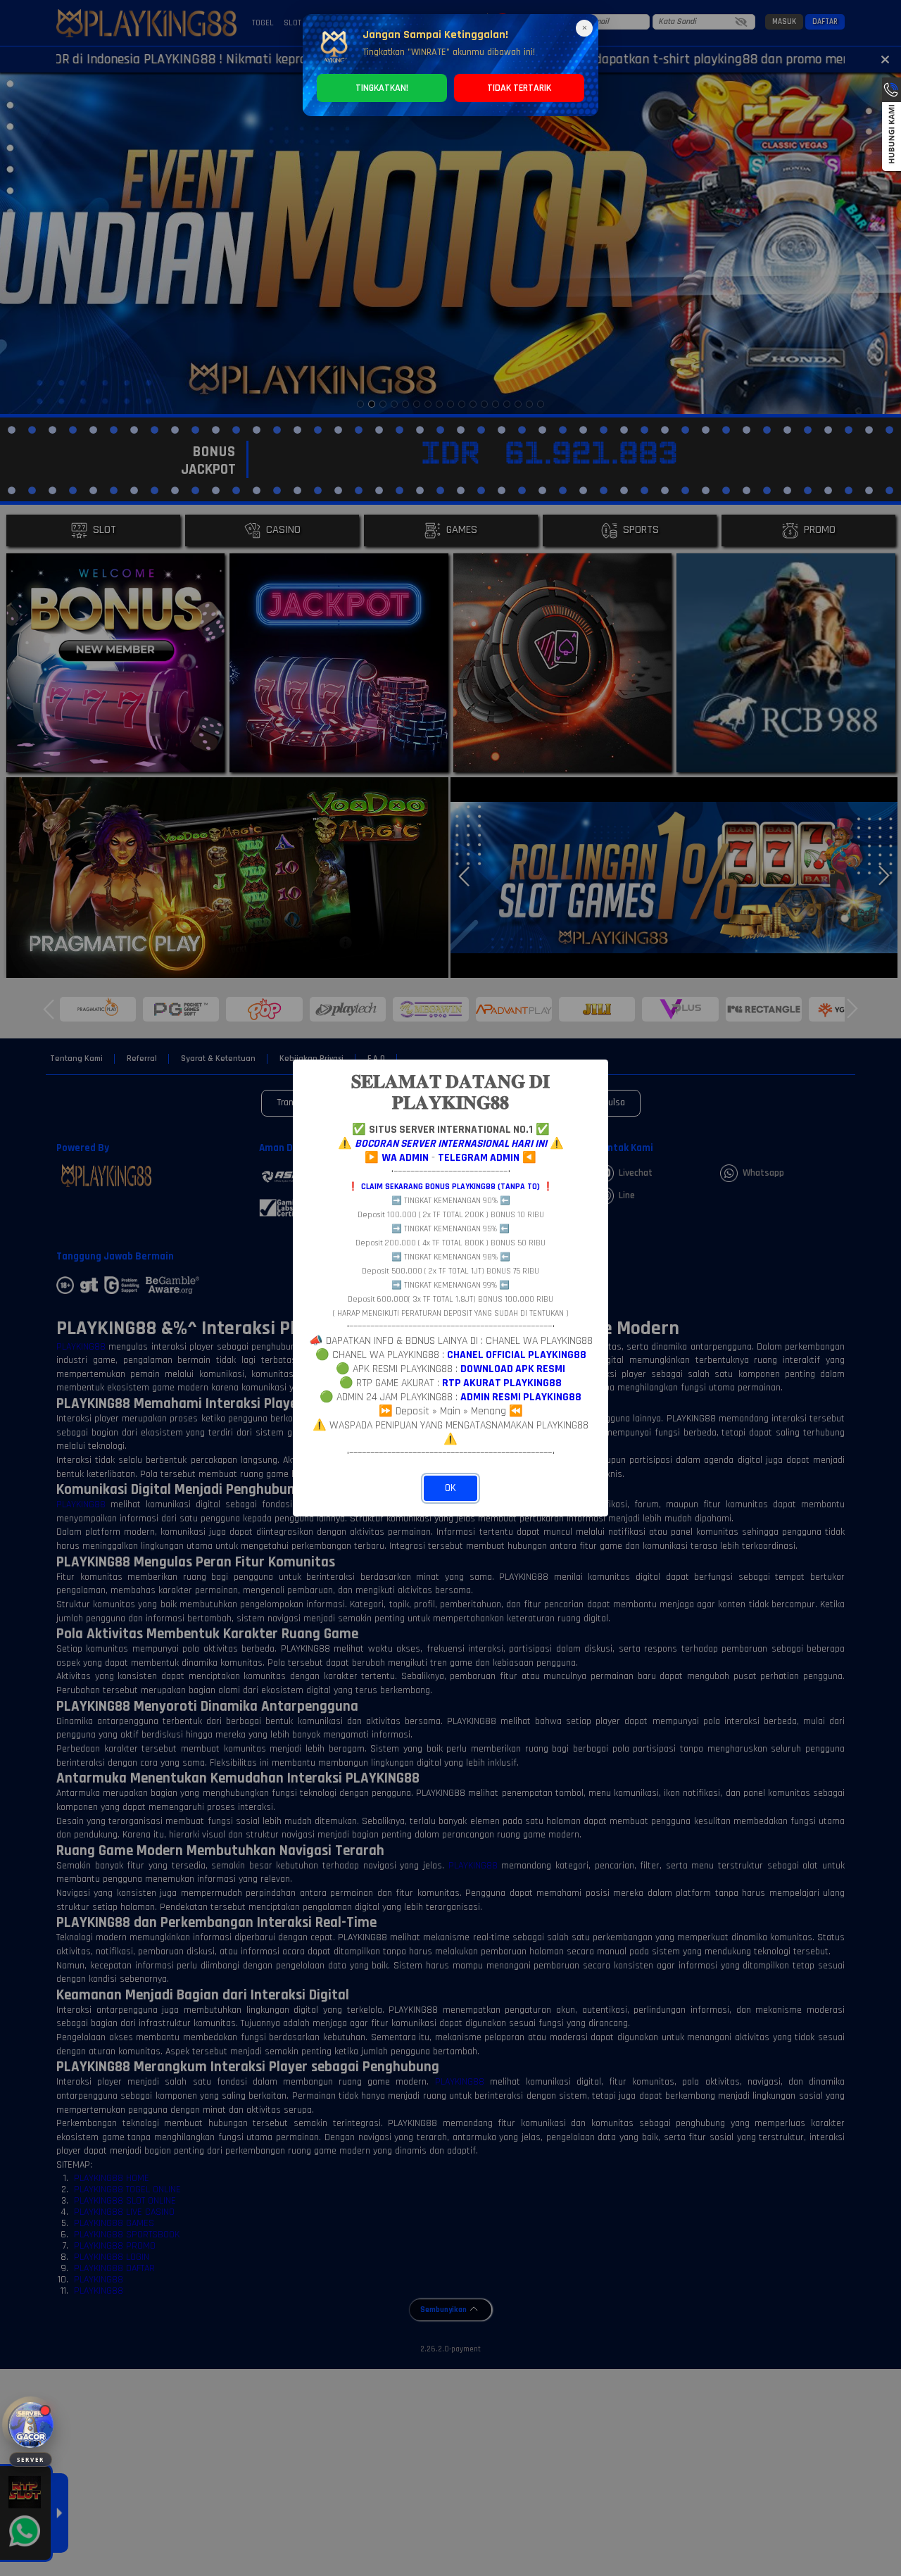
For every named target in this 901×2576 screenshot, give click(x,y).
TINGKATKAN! (382, 88)
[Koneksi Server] (31, 2425)
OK (450, 1488)
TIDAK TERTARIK (519, 88)
